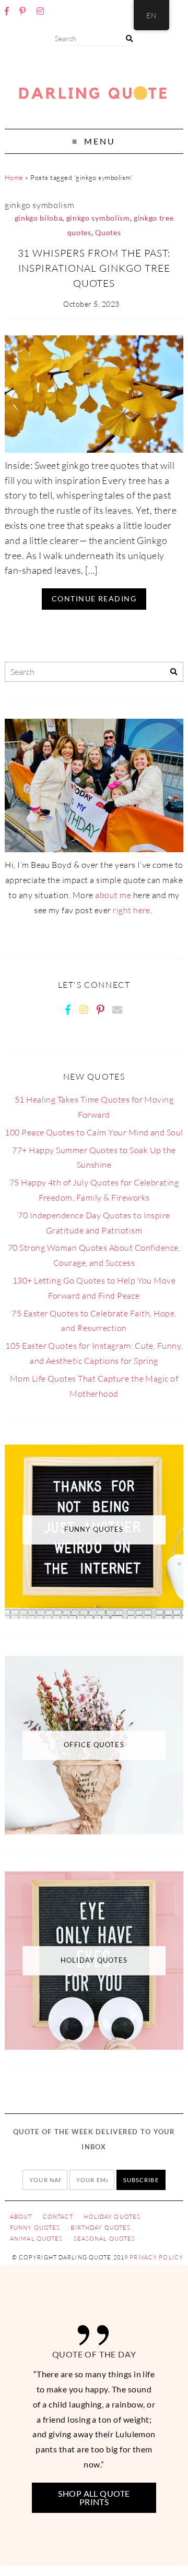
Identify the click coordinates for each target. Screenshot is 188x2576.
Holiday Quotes (112, 2217)
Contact (58, 2217)
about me (113, 895)
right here (132, 910)
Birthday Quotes (101, 2228)
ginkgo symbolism (98, 218)
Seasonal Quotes (105, 2239)
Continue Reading (94, 598)
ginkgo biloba (39, 218)
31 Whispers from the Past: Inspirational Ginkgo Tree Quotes (94, 268)
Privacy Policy (156, 2257)
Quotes (108, 233)
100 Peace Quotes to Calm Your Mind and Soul (94, 1132)
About (21, 2217)
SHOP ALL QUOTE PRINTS (94, 2498)
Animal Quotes (37, 2239)
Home (14, 177)
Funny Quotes (35, 2228)
